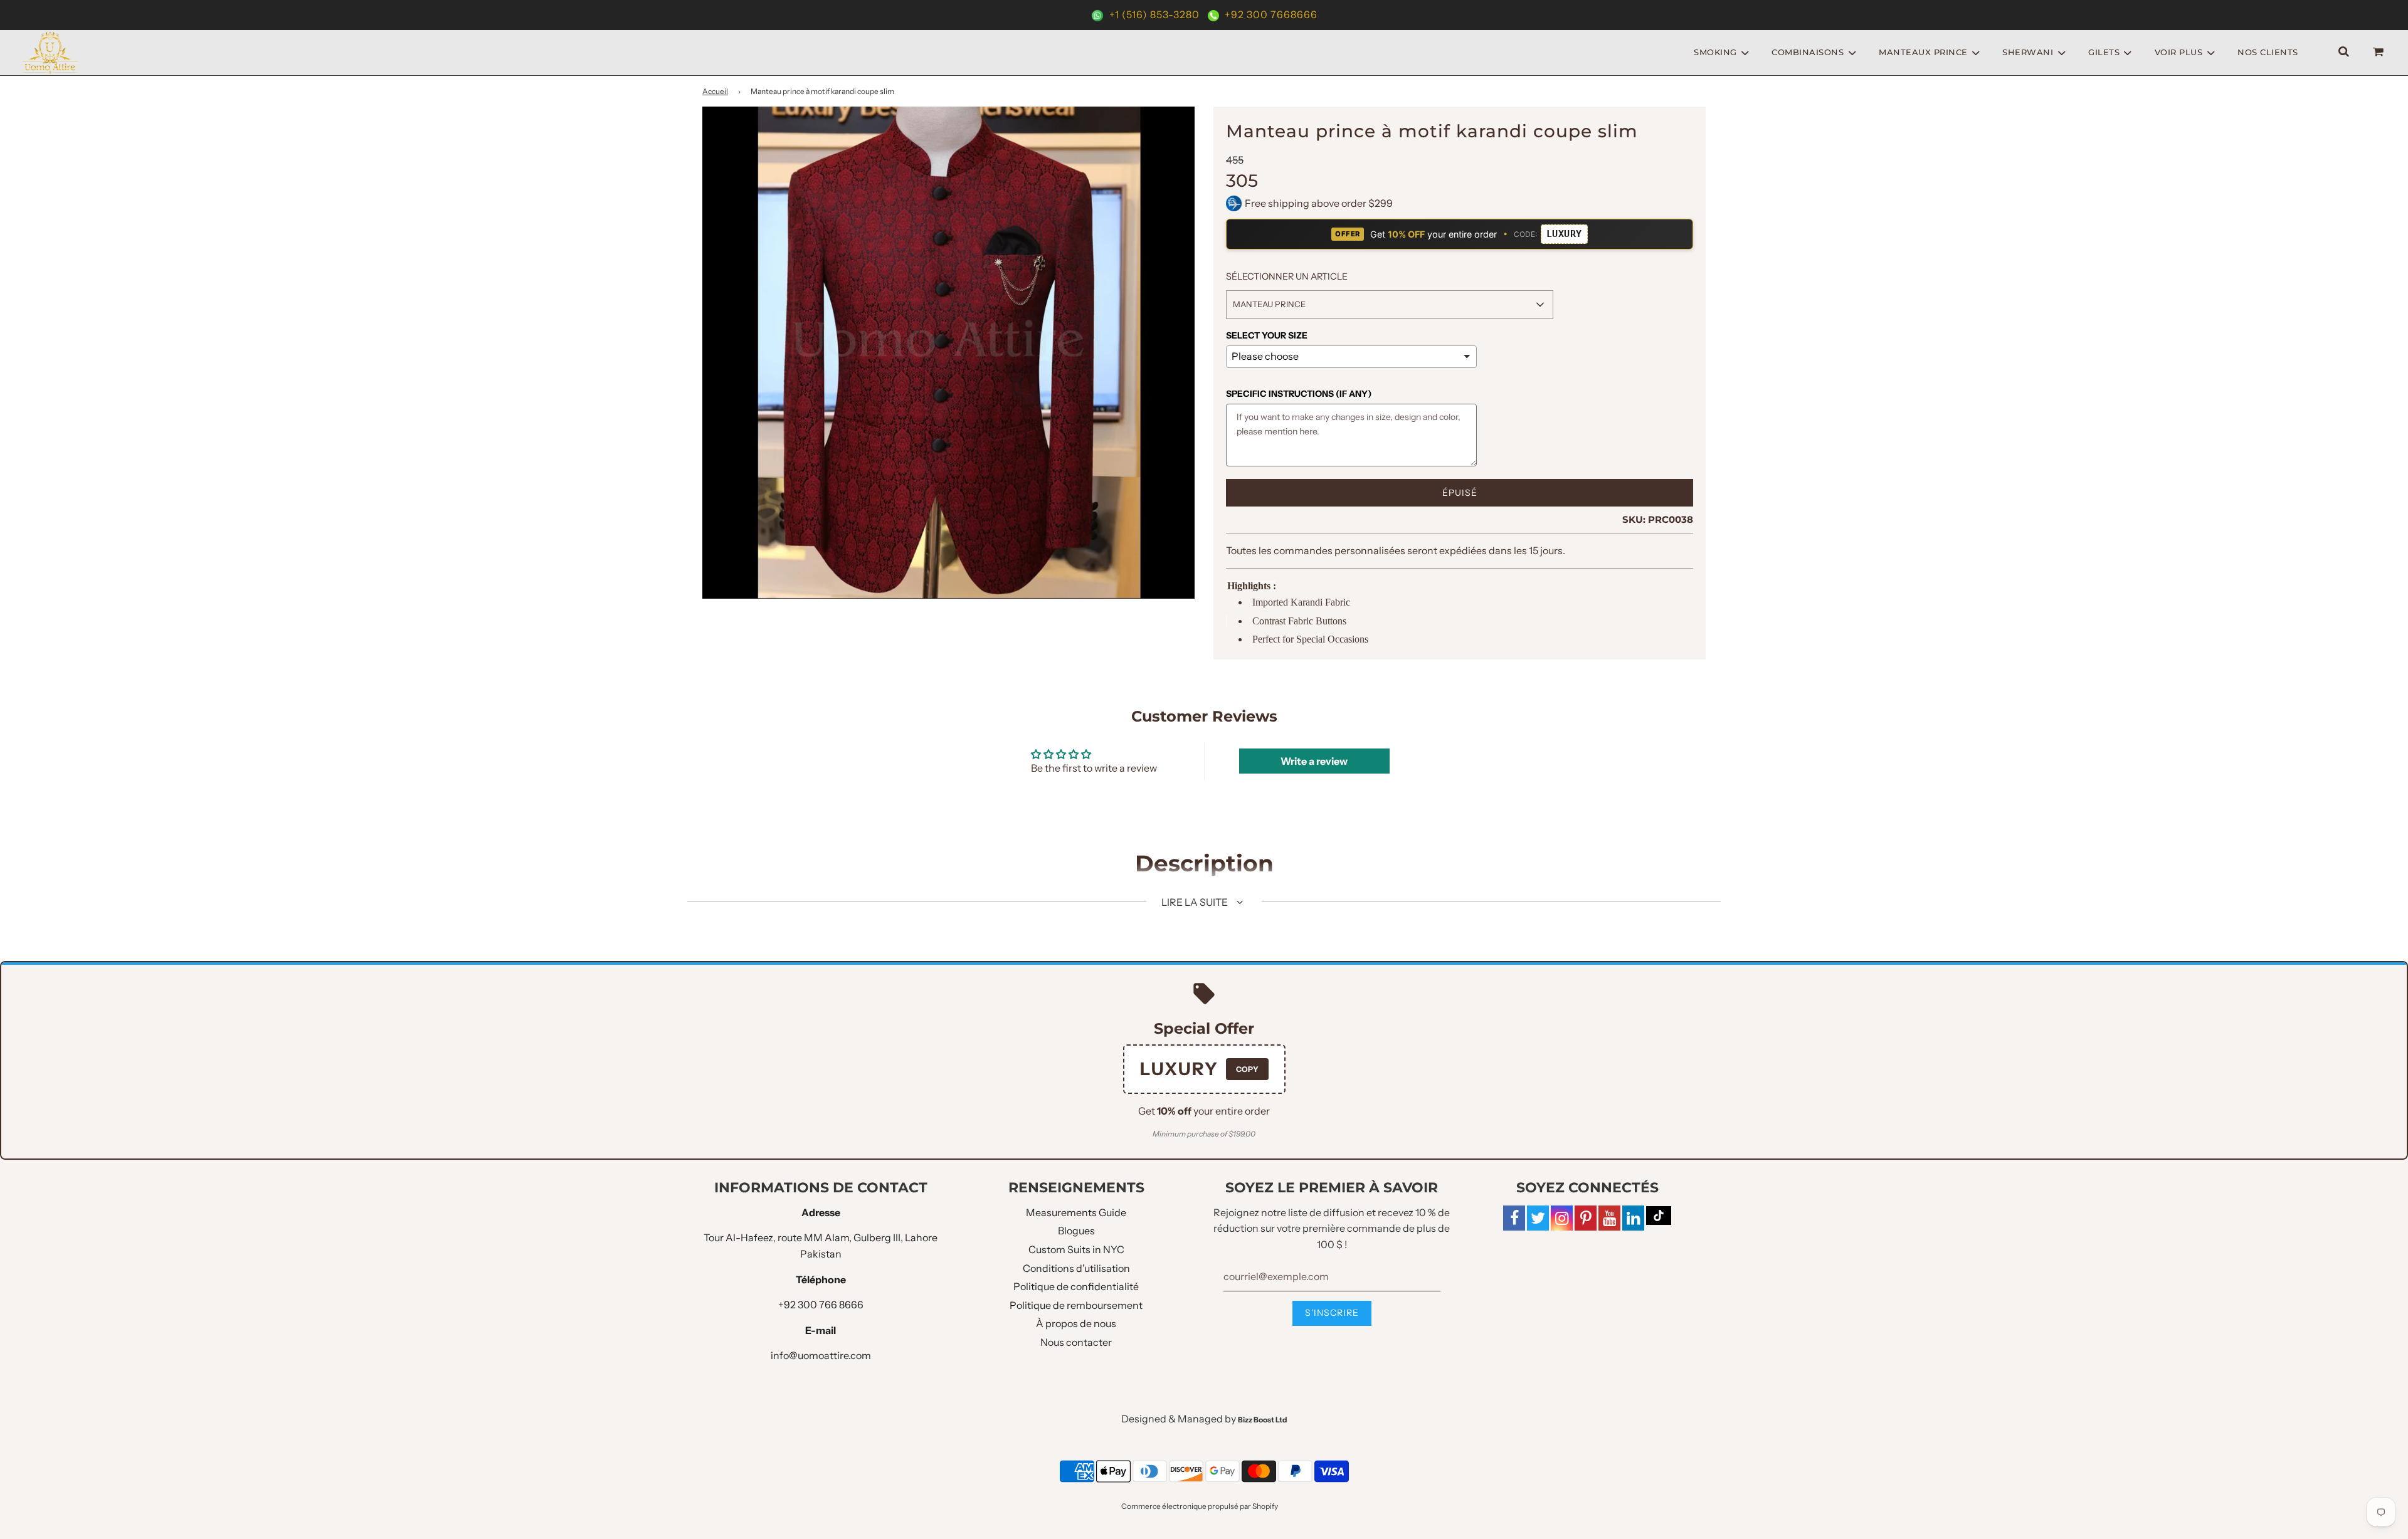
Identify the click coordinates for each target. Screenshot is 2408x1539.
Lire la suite (1196, 902)
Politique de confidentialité (1076, 1286)
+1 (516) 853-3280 (1154, 14)
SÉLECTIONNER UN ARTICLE (1287, 276)
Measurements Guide (1076, 1212)
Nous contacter (1076, 1342)
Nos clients (2268, 52)
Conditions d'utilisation (1076, 1268)
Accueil (715, 91)
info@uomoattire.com (821, 1355)
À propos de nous (1076, 1323)
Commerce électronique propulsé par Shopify (1200, 1506)
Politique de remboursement (1076, 1305)
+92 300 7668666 (1270, 14)
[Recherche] (2344, 52)
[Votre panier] (2380, 52)
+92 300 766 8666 (821, 1305)
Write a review (1314, 761)
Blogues (1076, 1231)
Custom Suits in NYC (1076, 1249)
